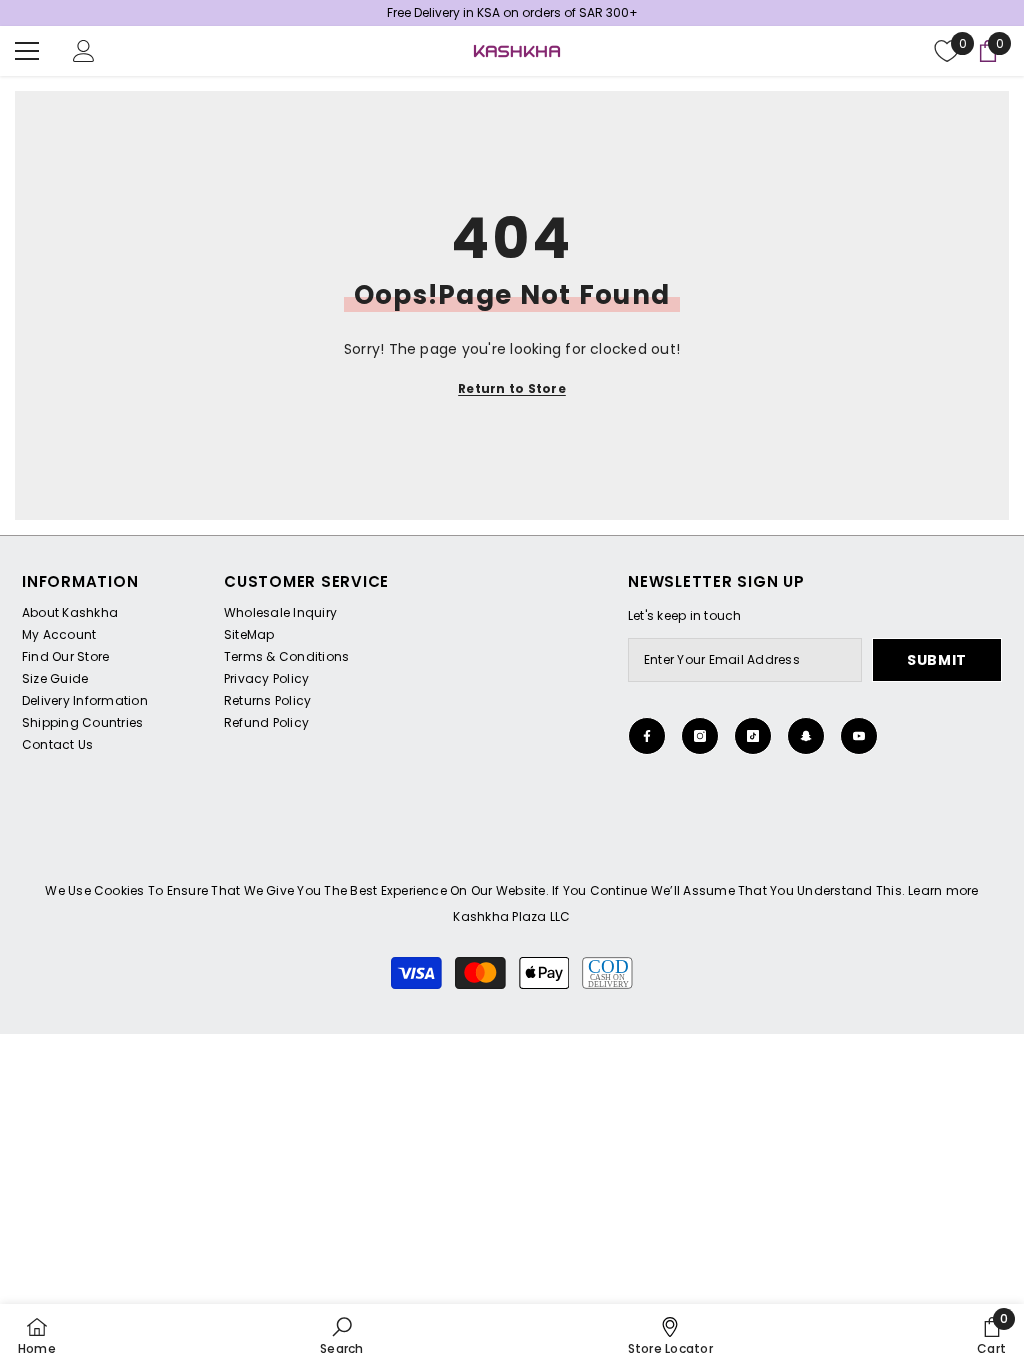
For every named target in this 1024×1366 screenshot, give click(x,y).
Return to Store (512, 388)
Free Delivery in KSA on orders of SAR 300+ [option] (512, 12)
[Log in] (84, 51)
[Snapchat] (806, 736)
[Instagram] (700, 736)
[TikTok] (753, 736)
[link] (341, 1335)
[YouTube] (859, 736)
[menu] (27, 51)
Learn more (943, 890)
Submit (937, 660)
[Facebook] (647, 736)
